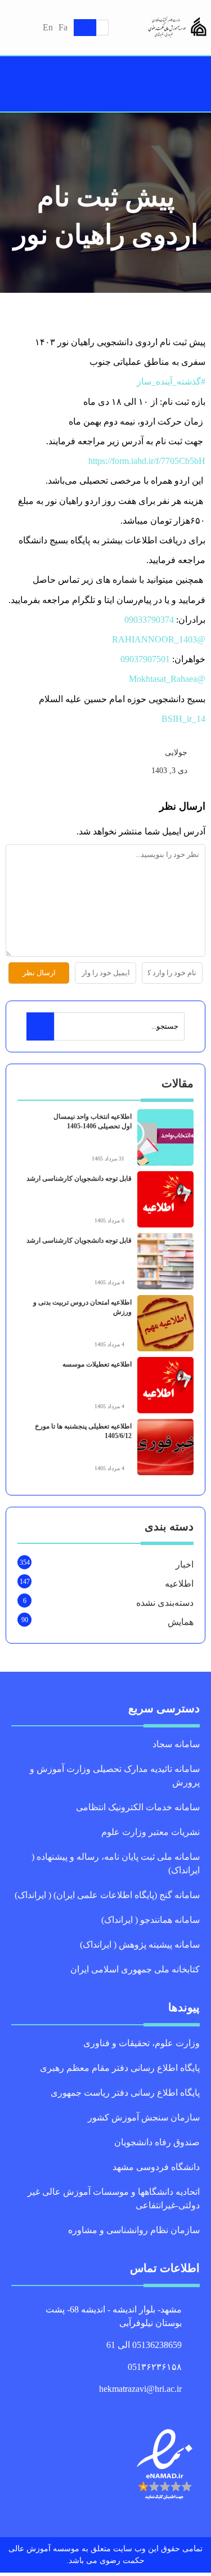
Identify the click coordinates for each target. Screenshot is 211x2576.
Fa (63, 27)
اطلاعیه (179, 1584)
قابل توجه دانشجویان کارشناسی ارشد (79, 1178)
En (48, 27)
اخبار (185, 1564)
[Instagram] (93, 2407)
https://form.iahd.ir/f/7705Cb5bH (147, 461)
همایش (181, 1622)
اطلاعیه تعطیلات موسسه (97, 1364)
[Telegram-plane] (118, 2407)
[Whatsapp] (106, 2407)
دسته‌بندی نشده (165, 1603)
